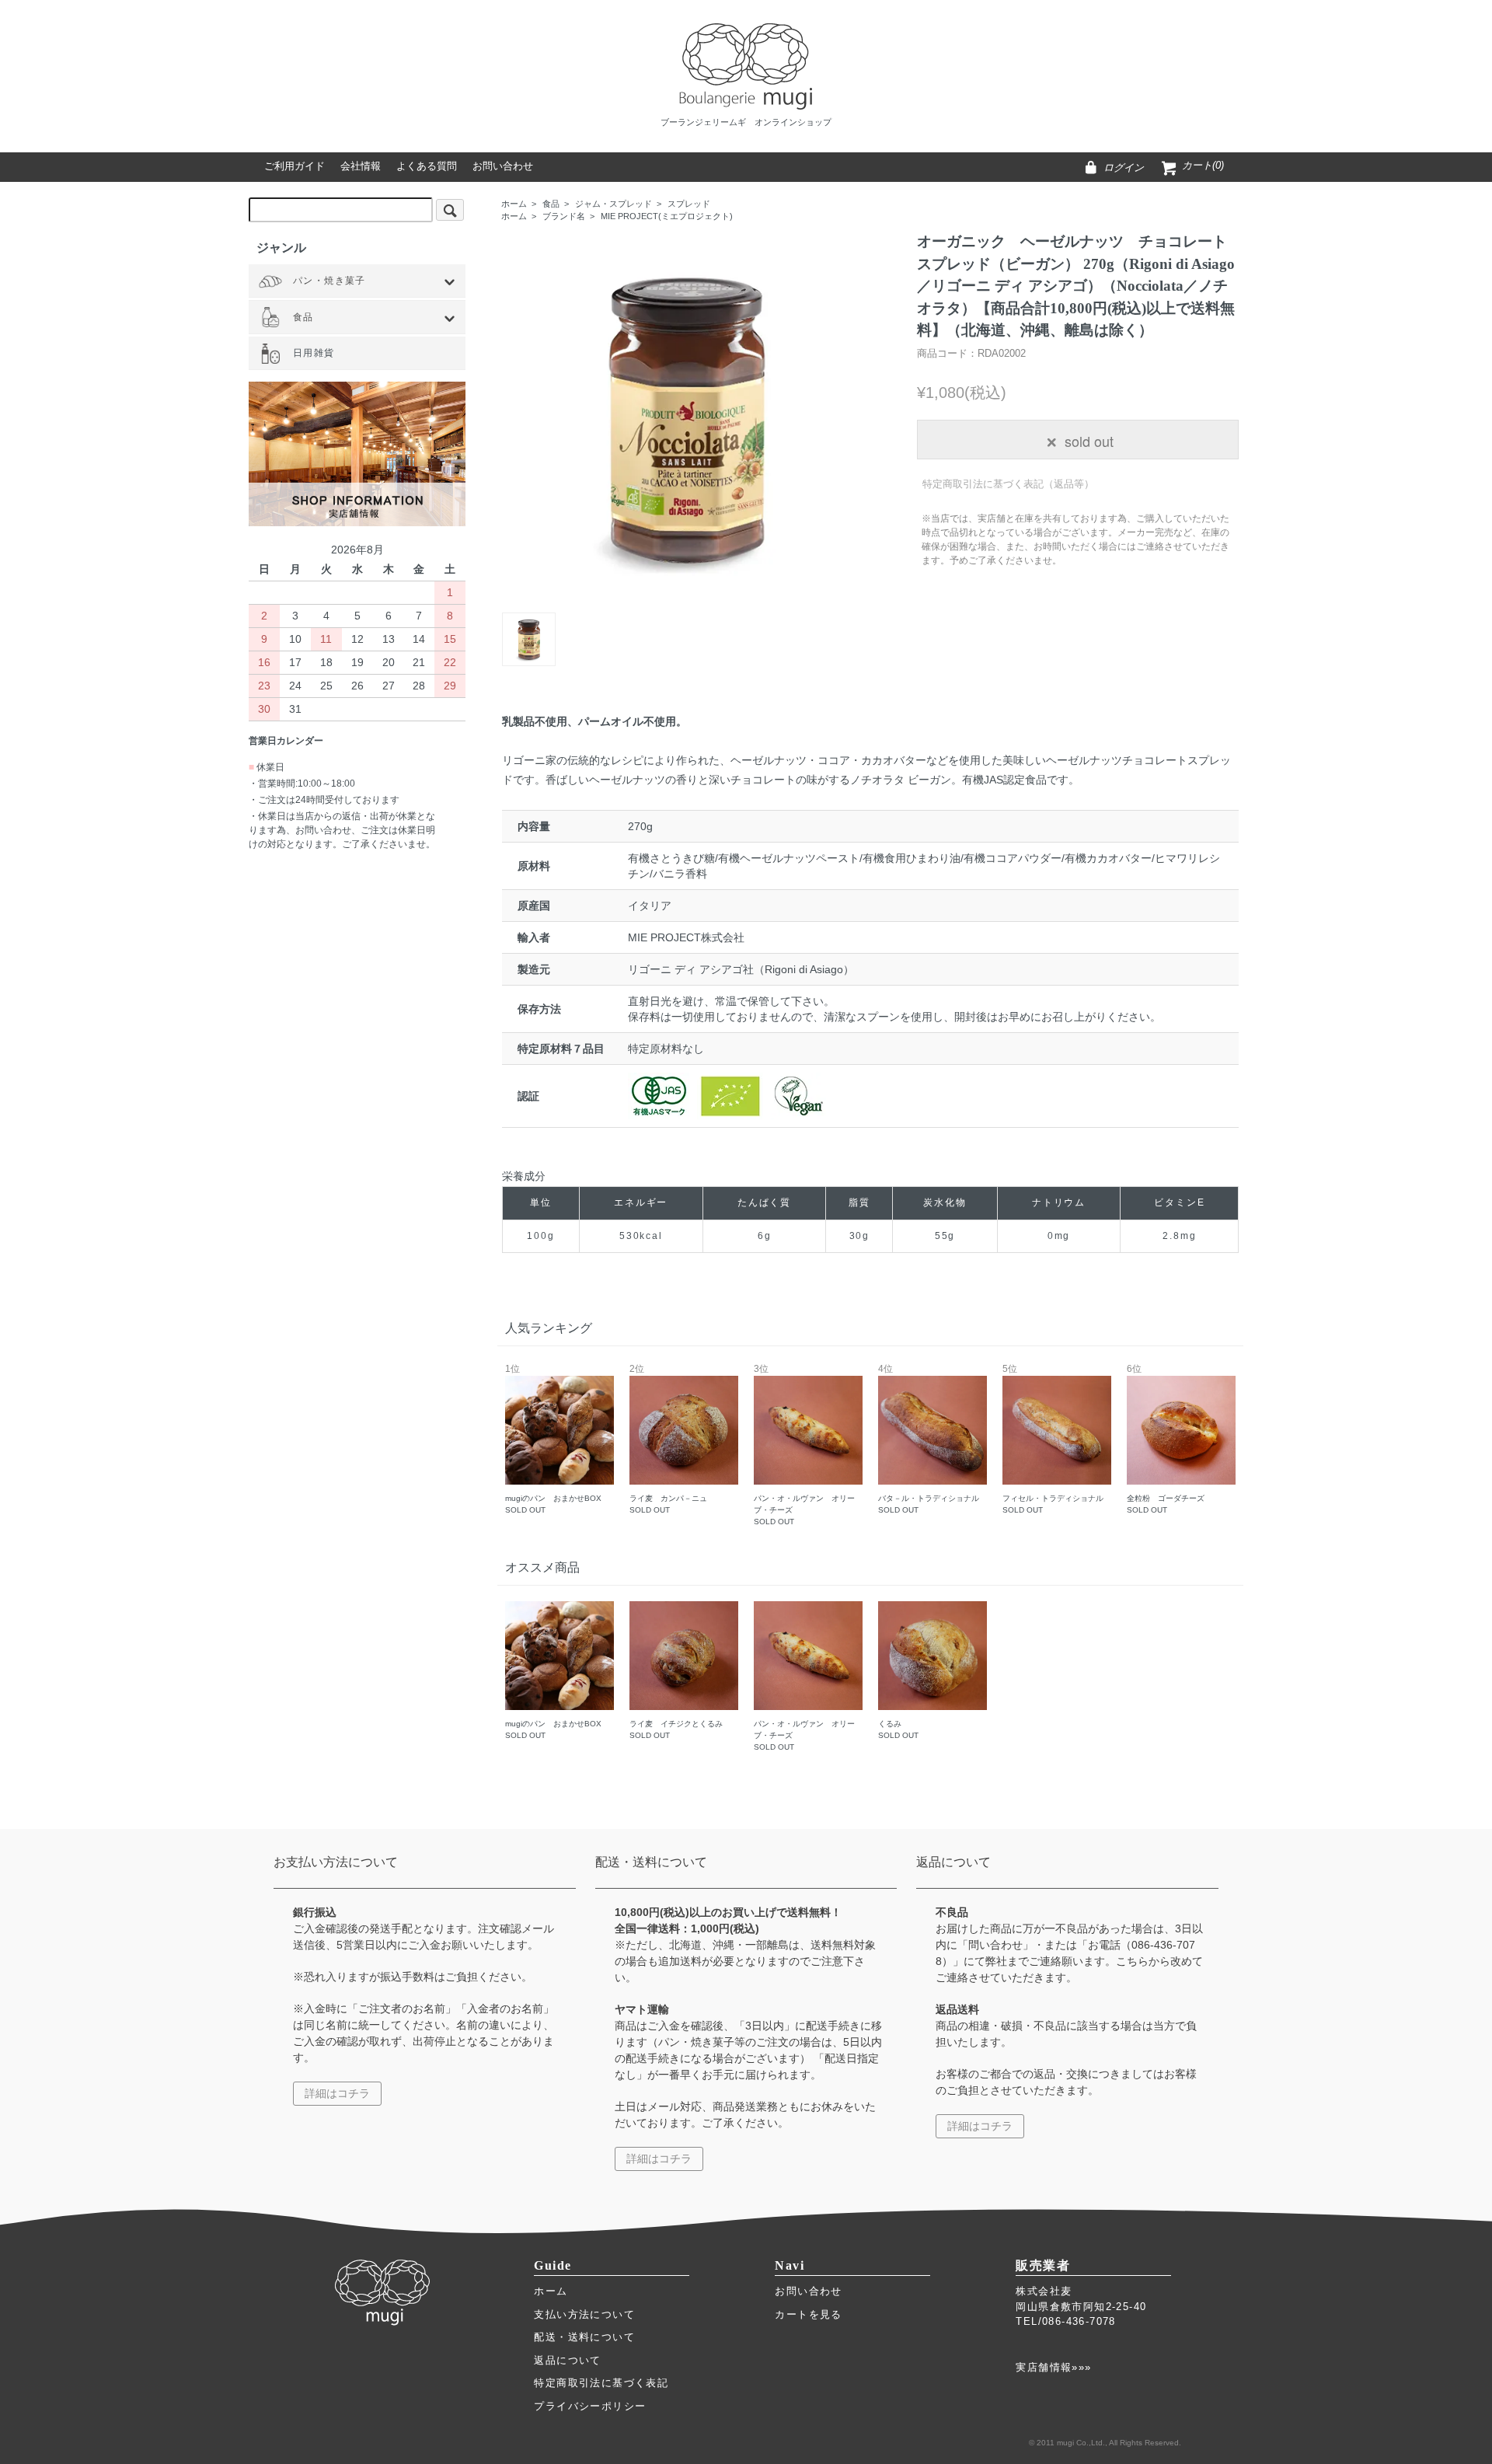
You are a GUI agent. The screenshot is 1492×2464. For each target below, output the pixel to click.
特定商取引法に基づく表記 (601, 2383)
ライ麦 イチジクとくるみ (676, 1729)
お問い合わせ (808, 2291)
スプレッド (689, 204)
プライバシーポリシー (590, 2406)
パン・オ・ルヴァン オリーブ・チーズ (804, 1445)
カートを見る (808, 2314)
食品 (551, 204)
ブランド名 (564, 216)
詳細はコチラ (337, 2093)
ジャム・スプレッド (614, 204)
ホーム (514, 204)
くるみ (898, 1729)
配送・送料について (584, 2337)
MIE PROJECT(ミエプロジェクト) (667, 216)
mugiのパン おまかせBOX (553, 1440)
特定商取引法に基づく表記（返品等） (1008, 484)
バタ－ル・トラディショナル (929, 1440)
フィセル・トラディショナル (1053, 1440)
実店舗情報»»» (1053, 2367)
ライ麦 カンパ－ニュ (668, 1440)
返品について (567, 2360)
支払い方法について (584, 2314)
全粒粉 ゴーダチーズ (1166, 1440)
